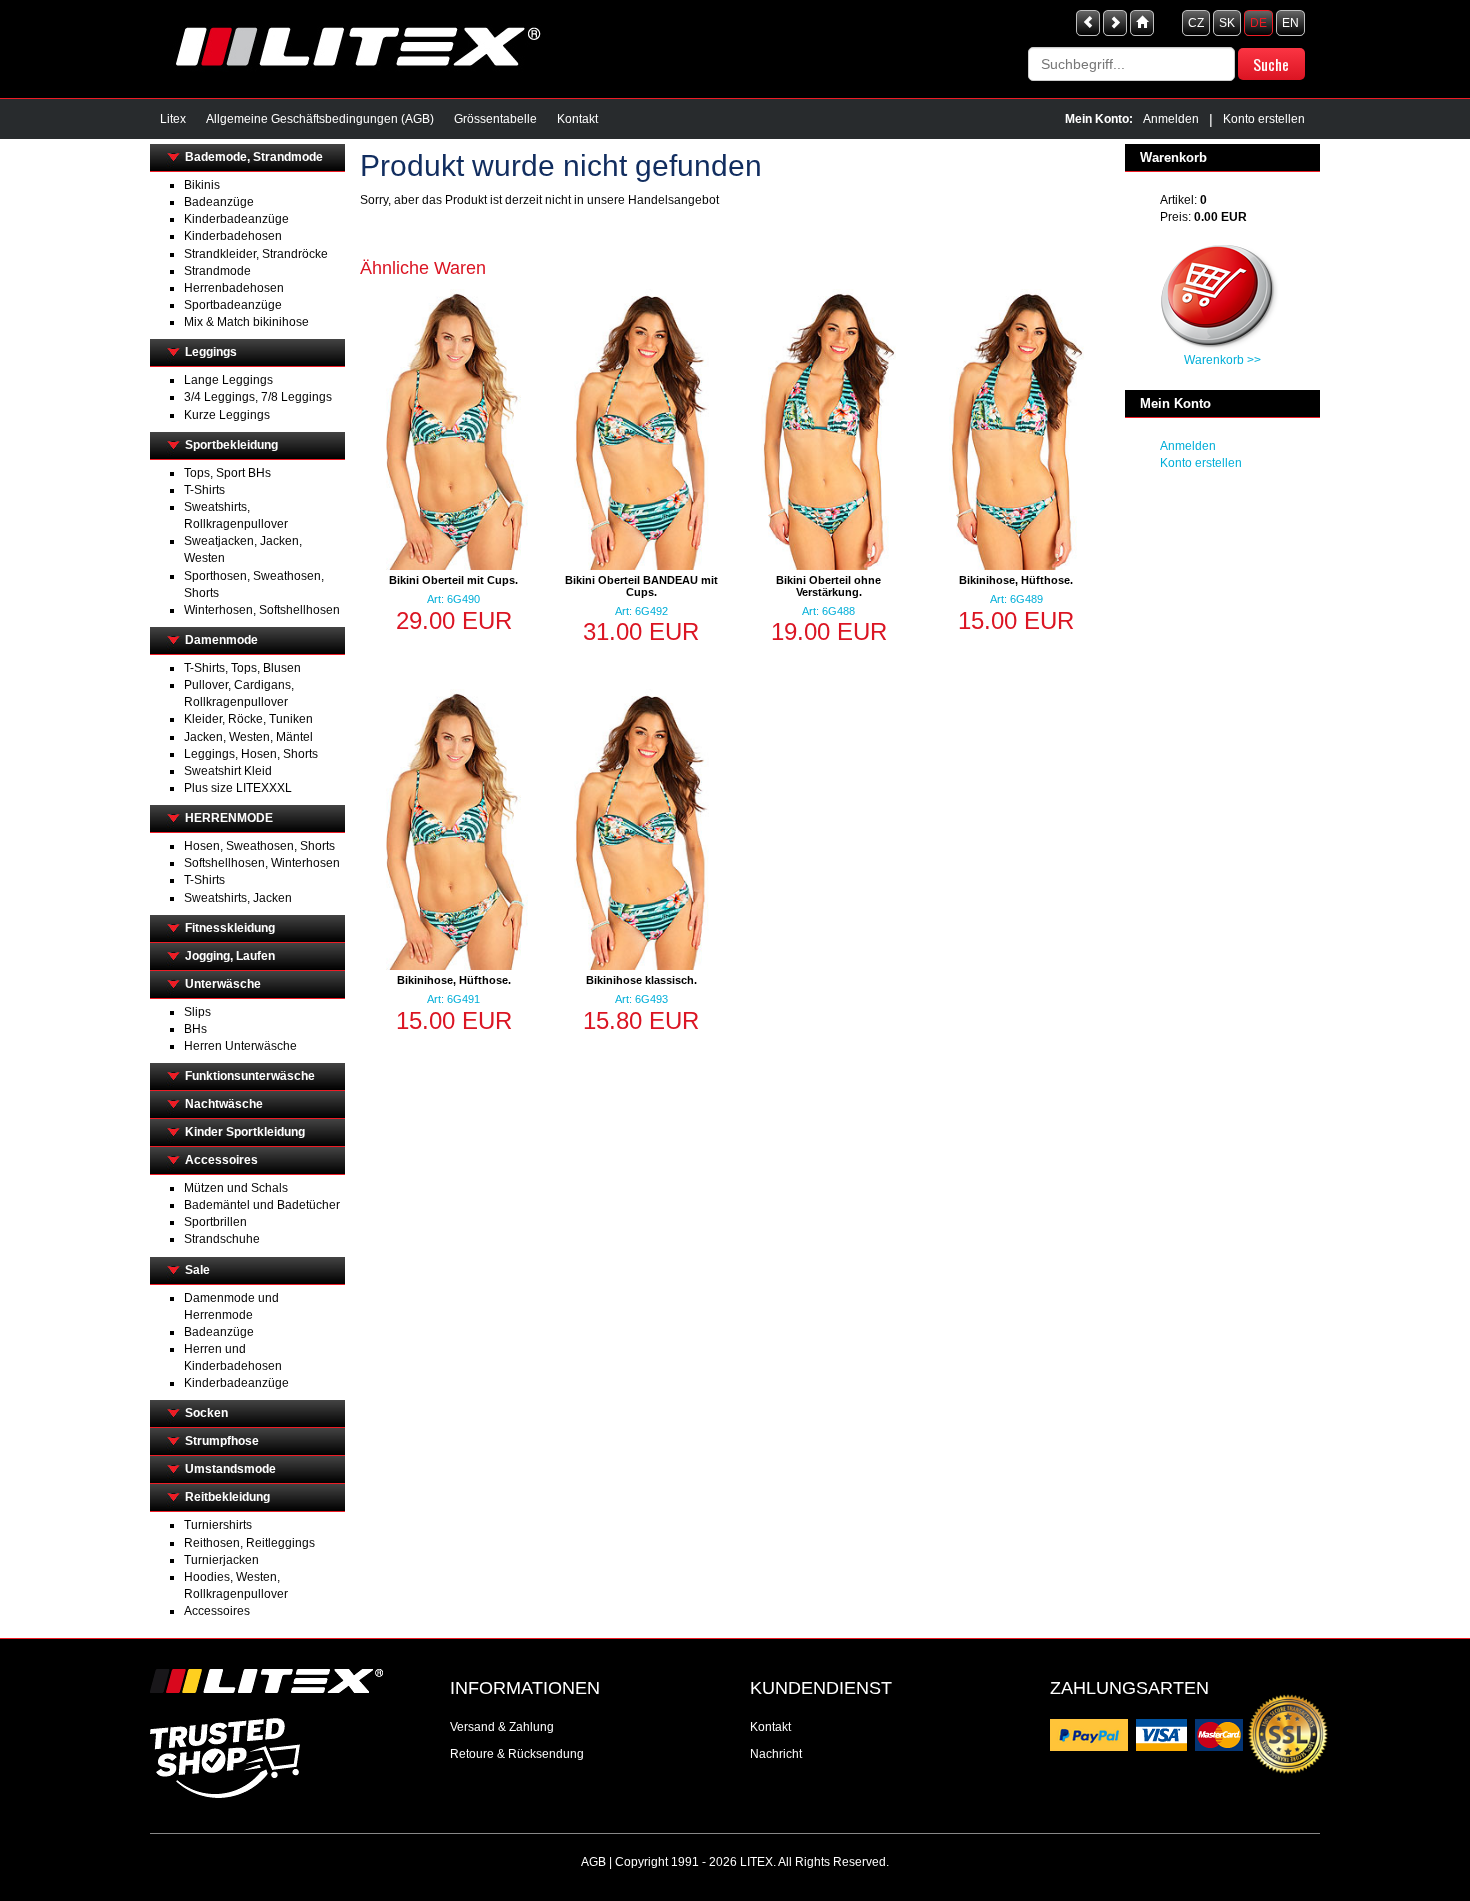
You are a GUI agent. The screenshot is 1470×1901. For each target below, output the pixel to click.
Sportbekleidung (231, 445)
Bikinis (202, 185)
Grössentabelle (495, 119)
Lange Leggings (228, 380)
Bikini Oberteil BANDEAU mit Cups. (641, 586)
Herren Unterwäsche (240, 1046)
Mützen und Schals (236, 1188)
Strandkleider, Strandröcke (256, 254)
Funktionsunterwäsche (250, 1076)
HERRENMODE (229, 818)
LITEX (756, 1862)
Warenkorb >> (1222, 360)
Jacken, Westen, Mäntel (248, 737)
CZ (1196, 23)
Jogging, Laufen (230, 956)
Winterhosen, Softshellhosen (262, 610)
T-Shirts (204, 490)
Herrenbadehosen (234, 288)
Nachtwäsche (224, 1104)
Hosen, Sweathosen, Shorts (259, 846)
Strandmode (217, 271)
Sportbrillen (215, 1222)
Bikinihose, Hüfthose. (1016, 580)
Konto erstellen (1264, 119)
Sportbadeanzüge (233, 305)
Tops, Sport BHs (227, 473)
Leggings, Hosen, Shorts (251, 754)
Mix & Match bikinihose (246, 322)
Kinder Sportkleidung (245, 1132)
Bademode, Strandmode (254, 157)
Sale (197, 1270)
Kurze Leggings (227, 415)
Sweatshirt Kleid (228, 771)
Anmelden (1171, 119)
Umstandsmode (230, 1469)
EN (1290, 23)
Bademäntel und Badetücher (262, 1205)
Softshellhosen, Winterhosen (262, 863)
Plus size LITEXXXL (238, 788)
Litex (173, 119)
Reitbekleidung (227, 1497)
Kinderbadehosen (233, 236)
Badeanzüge (219, 202)
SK (1227, 23)
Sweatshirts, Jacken (238, 898)
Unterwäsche (223, 984)
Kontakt (577, 119)
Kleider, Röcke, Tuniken (248, 719)
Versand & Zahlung (502, 1727)
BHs (195, 1029)
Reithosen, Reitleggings (249, 1543)
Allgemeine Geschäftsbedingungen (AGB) (320, 119)
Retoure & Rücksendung (517, 1754)
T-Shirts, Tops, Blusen (242, 668)
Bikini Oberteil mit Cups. (453, 580)
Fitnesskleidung (230, 928)
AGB (593, 1862)
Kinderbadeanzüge (236, 219)
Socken (206, 1413)
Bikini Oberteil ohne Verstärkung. (828, 586)
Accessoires (221, 1160)
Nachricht (776, 1754)
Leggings (211, 352)
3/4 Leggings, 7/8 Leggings (258, 397)
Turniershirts (218, 1525)
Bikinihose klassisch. (641, 980)
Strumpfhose (222, 1441)
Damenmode (221, 640)
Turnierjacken (221, 1560)
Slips (197, 1012)
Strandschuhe (222, 1239)
